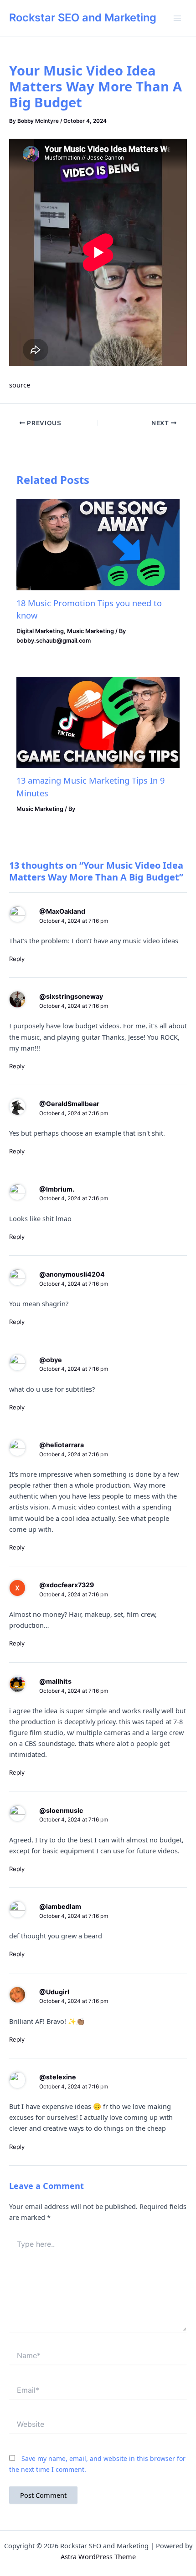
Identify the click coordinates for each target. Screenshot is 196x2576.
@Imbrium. (57, 1189)
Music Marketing (90, 631)
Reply (17, 959)
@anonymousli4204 (72, 1274)
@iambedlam (60, 1906)
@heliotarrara (62, 1445)
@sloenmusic (61, 1810)
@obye (51, 1360)
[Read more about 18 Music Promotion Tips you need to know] (98, 544)
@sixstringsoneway (71, 996)
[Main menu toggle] (177, 18)
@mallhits (55, 1681)
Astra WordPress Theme (98, 2556)
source (20, 385)
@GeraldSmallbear (69, 1104)
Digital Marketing (40, 631)
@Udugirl (54, 1992)
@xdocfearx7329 (67, 1585)
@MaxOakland (62, 911)
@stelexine (58, 2077)
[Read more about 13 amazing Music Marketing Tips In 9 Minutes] (98, 722)
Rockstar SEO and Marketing (83, 18)
